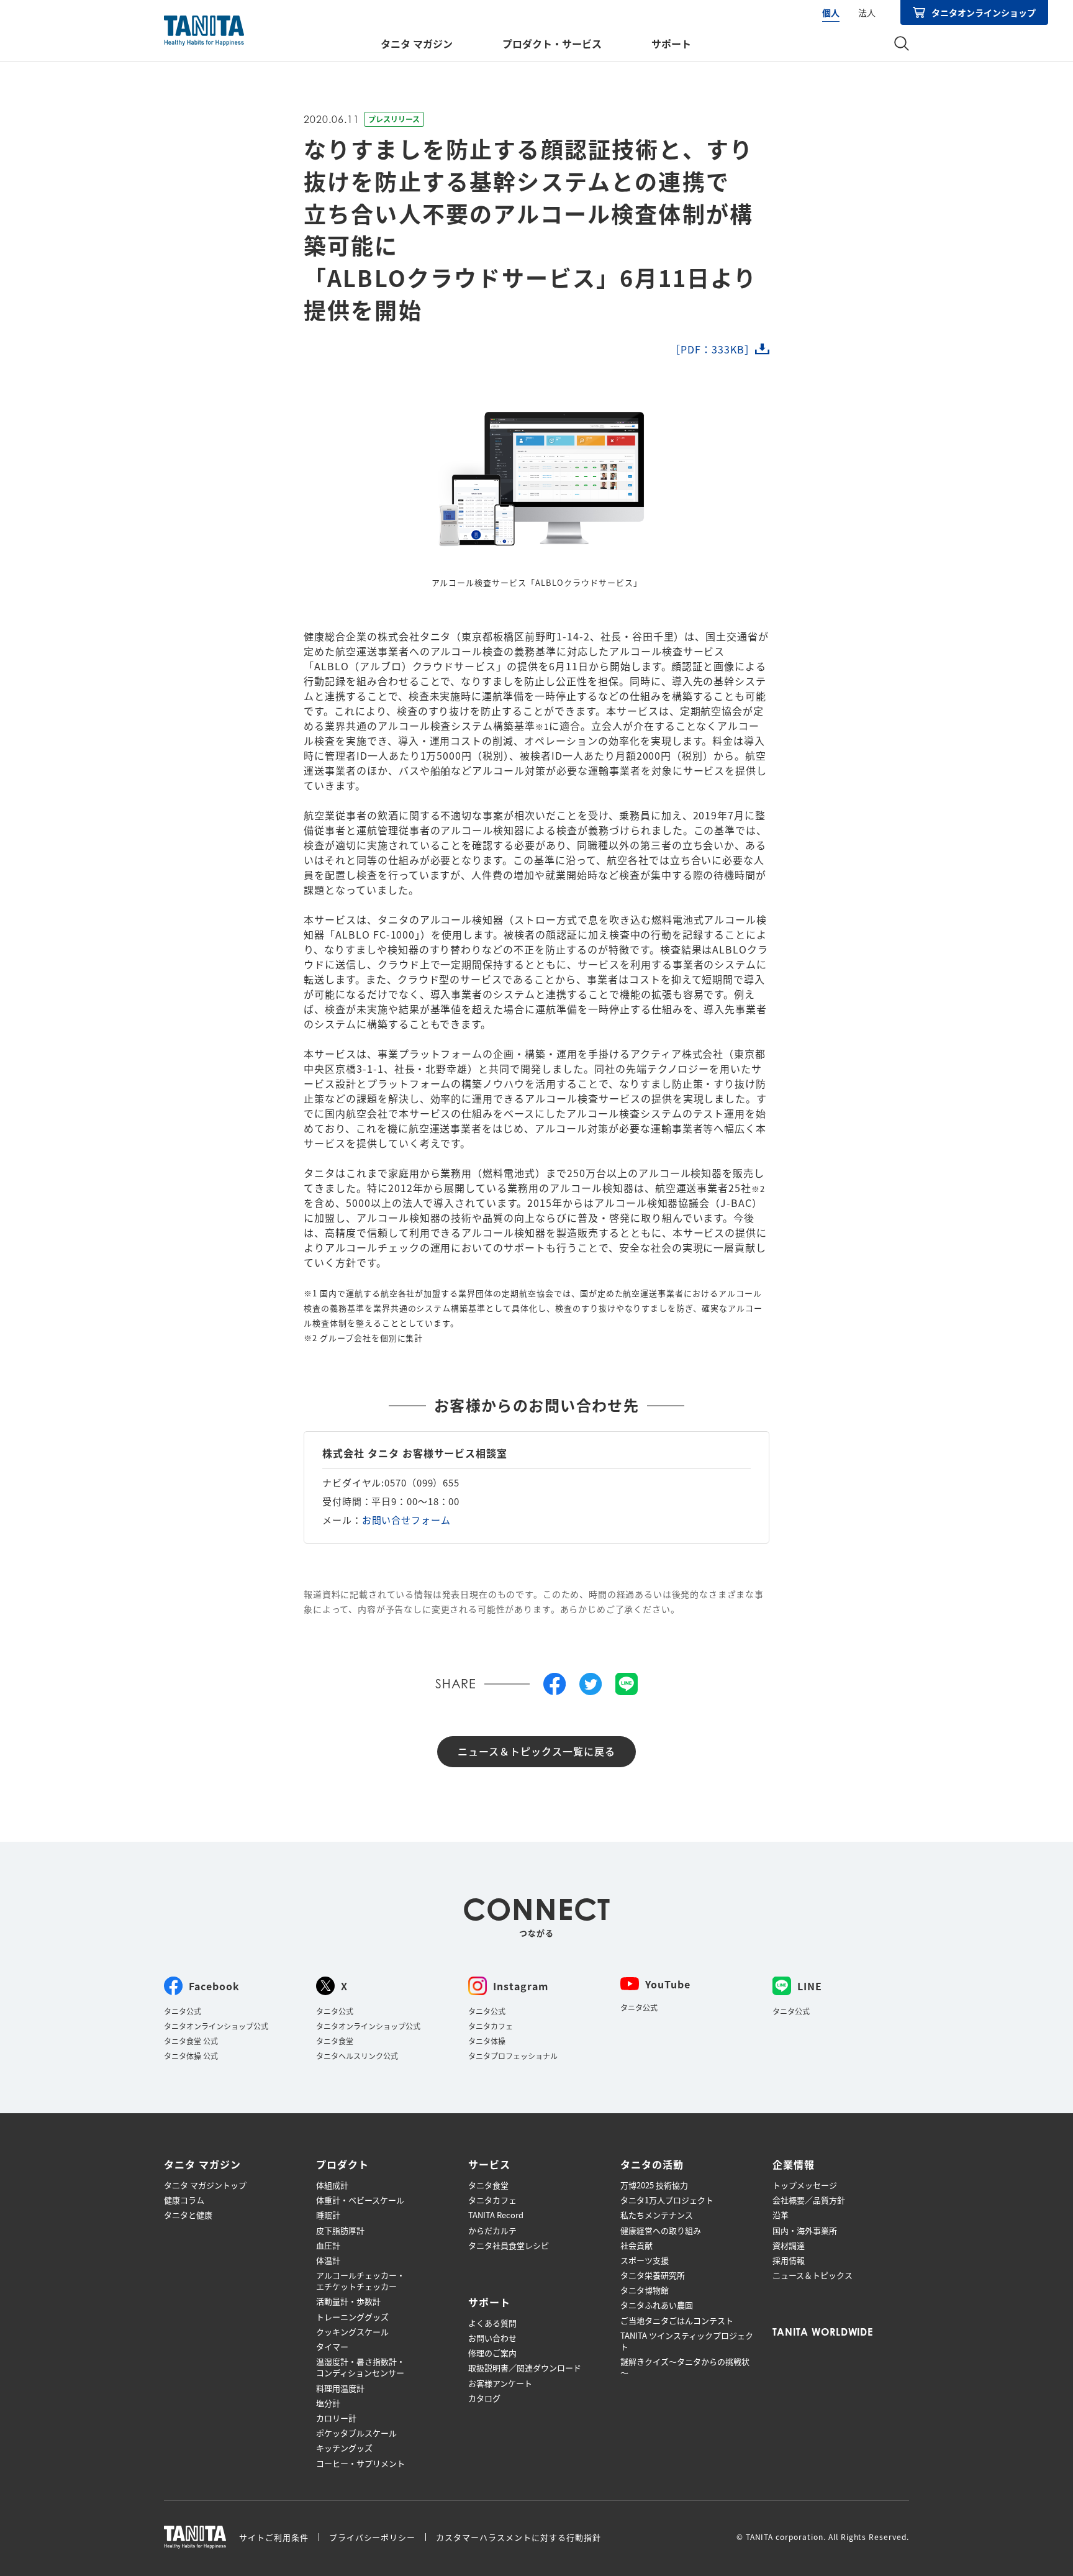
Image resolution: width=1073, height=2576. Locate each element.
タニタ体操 (487, 2041)
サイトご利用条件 (274, 2537)
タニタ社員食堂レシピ (509, 2246)
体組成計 (332, 2185)
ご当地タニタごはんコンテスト (677, 2321)
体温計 (328, 2260)
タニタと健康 (188, 2215)
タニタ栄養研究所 (653, 2275)
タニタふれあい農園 (657, 2305)
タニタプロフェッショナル (513, 2056)
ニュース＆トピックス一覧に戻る (536, 1751)
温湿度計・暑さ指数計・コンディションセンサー (360, 2367)
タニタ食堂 (335, 2041)
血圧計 (328, 2246)
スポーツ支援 (645, 2260)
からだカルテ (492, 2231)
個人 (831, 12)
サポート (671, 43)
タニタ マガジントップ (205, 2185)
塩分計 (328, 2403)
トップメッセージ (805, 2185)
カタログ (484, 2398)
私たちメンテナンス (657, 2215)
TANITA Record (496, 2215)
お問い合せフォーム (406, 1520)
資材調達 (789, 2246)
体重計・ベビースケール (360, 2200)
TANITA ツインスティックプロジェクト (687, 2341)
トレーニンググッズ (352, 2317)
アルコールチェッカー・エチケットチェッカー (360, 2281)
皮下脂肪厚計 (340, 2231)
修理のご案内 (492, 2353)
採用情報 (789, 2260)
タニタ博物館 (645, 2290)
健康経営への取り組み (661, 2231)
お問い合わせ (492, 2338)
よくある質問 (492, 2323)
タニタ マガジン (417, 43)
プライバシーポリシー (373, 2537)
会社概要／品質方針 (809, 2200)
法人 (867, 12)
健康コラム (184, 2200)
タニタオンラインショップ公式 (216, 2026)
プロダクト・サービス (552, 43)
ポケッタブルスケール (356, 2433)
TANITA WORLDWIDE (823, 2332)
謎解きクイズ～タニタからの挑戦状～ (685, 2367)
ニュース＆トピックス (813, 2275)
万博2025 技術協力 (654, 2185)
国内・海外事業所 (805, 2231)
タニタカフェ (491, 2026)
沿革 (781, 2215)
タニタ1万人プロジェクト (667, 2200)
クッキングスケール (352, 2332)
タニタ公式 (183, 2011)
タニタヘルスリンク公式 (357, 2056)
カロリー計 (336, 2418)
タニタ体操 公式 (191, 2056)
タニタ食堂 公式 (191, 2041)
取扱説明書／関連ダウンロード (525, 2368)
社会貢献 (636, 2246)
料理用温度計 (340, 2388)
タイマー (332, 2347)
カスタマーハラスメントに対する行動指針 (518, 2537)
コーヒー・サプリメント (360, 2464)
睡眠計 (328, 2215)
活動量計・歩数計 (348, 2301)
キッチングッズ (344, 2448)
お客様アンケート (500, 2383)
